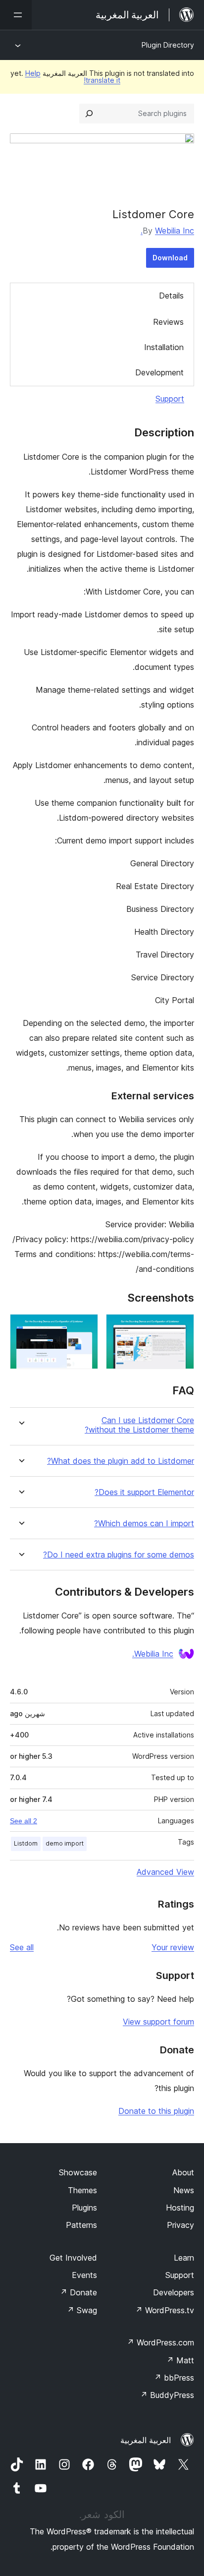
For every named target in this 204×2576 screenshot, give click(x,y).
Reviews (168, 322)
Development (159, 372)
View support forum (158, 2022)
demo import (65, 1843)
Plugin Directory (168, 45)
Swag (82, 2310)
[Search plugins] (89, 114)
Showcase (78, 2172)
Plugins (84, 2208)
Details (171, 296)
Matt (180, 2360)
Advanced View (165, 1872)
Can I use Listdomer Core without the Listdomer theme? (139, 1425)
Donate (78, 2292)
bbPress (174, 2378)
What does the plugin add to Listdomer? (121, 1461)
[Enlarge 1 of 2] (181, 1327)
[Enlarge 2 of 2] (85, 1327)
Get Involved (73, 2258)
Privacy (180, 2225)
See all (22, 1947)
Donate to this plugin (156, 2111)
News (184, 2190)
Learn (184, 2258)
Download (170, 258)
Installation (164, 347)
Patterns (81, 2225)
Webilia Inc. (167, 231)
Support (170, 399)
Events (84, 2275)
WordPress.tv (165, 2310)
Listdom (26, 1843)
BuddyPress (167, 2395)
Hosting (180, 2208)
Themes (82, 2190)
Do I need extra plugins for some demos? (119, 1555)
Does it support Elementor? (144, 1492)
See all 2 (24, 1821)
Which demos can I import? (144, 1524)
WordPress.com (160, 2342)
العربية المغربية (146, 2440)
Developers (174, 2292)
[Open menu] (16, 15)
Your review (173, 1947)
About (183, 2172)
